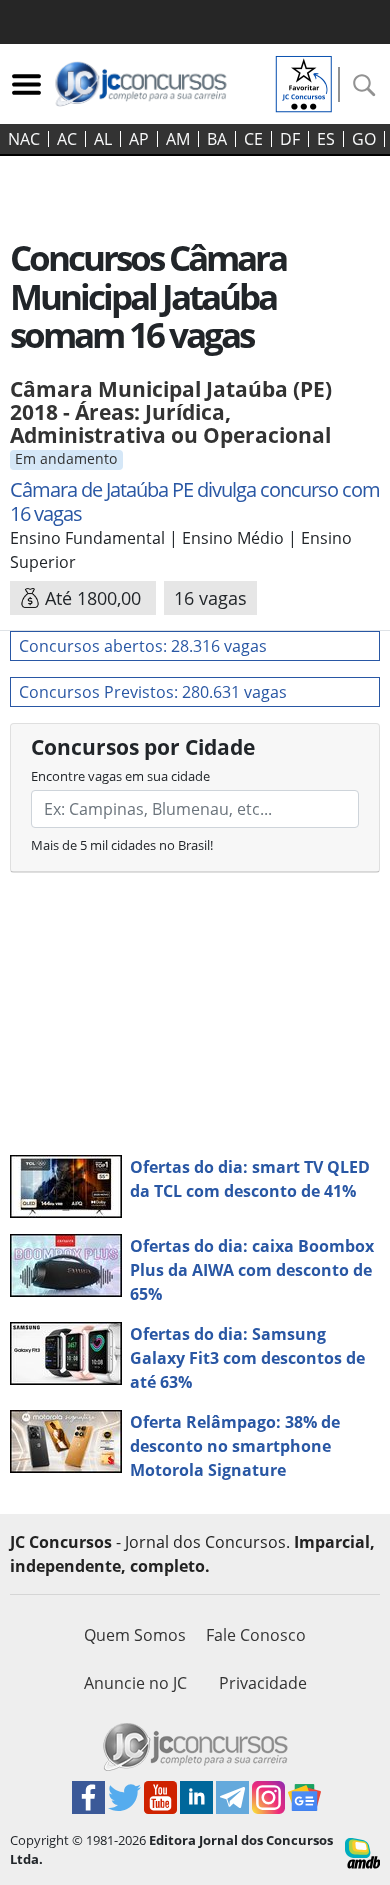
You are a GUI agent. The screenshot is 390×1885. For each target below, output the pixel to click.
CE (253, 139)
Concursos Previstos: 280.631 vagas (153, 692)
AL (103, 139)
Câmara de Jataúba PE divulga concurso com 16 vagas (195, 501)
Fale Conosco (256, 1635)
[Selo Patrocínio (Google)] (304, 82)
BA (217, 139)
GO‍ (364, 139)
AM (178, 139)
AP (139, 139)
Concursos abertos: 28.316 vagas (143, 646)
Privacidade (263, 1683)
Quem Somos (135, 1635)
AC (67, 139)
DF (290, 139)
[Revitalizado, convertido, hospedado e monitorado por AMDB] (362, 1852)
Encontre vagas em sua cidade (120, 776)
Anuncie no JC (135, 1683)
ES (326, 139)
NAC (24, 139)
